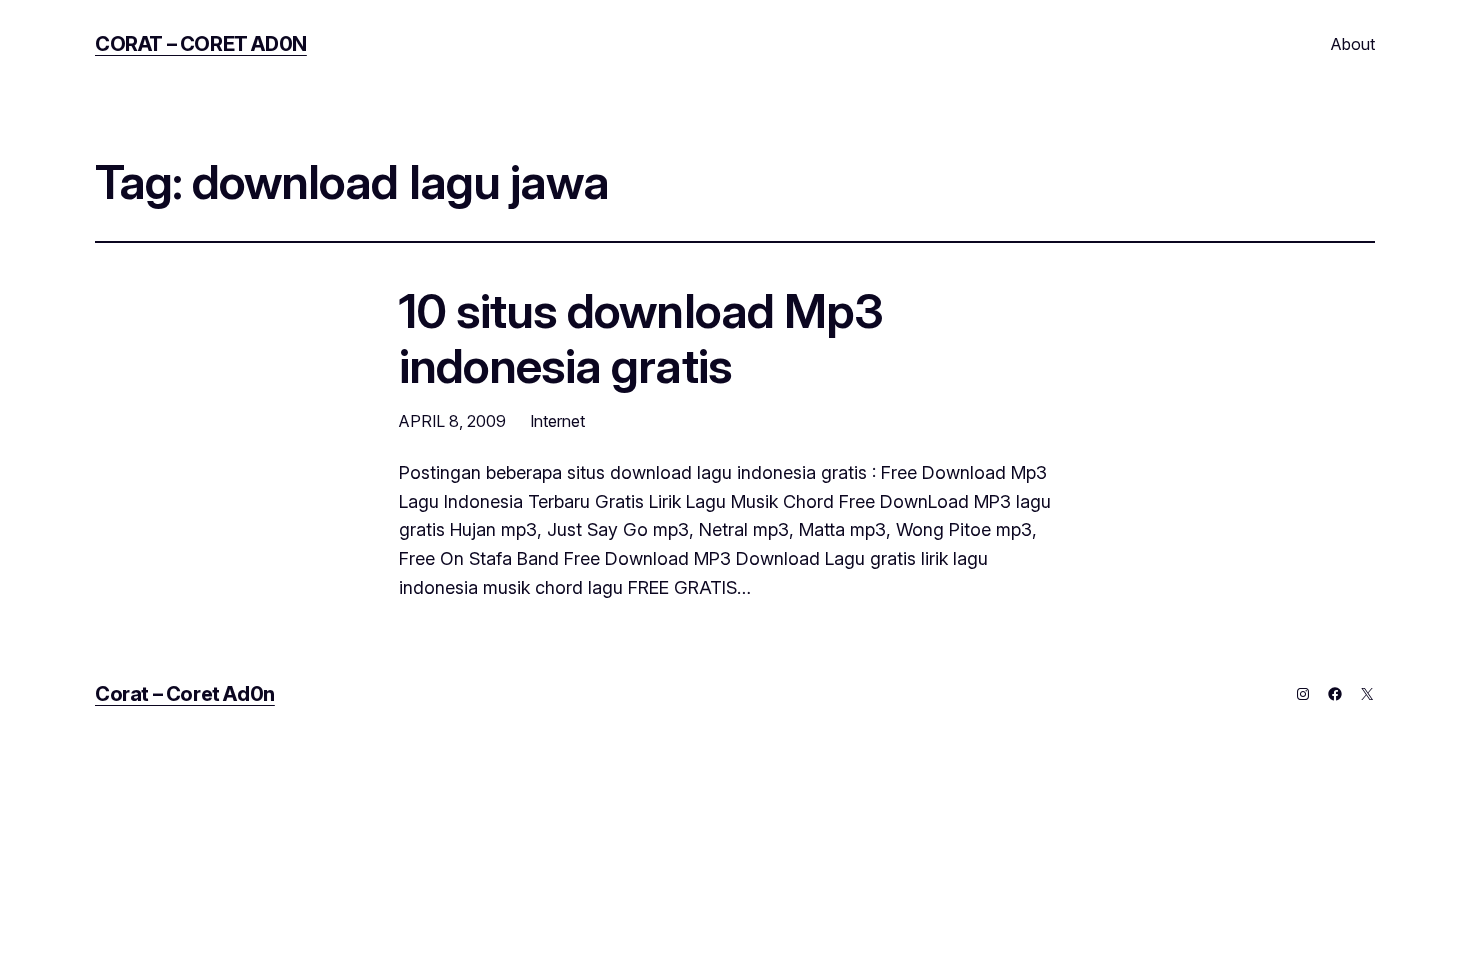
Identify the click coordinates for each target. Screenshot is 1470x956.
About (1353, 44)
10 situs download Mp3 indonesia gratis (641, 338)
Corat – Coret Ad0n (201, 44)
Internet (557, 421)
